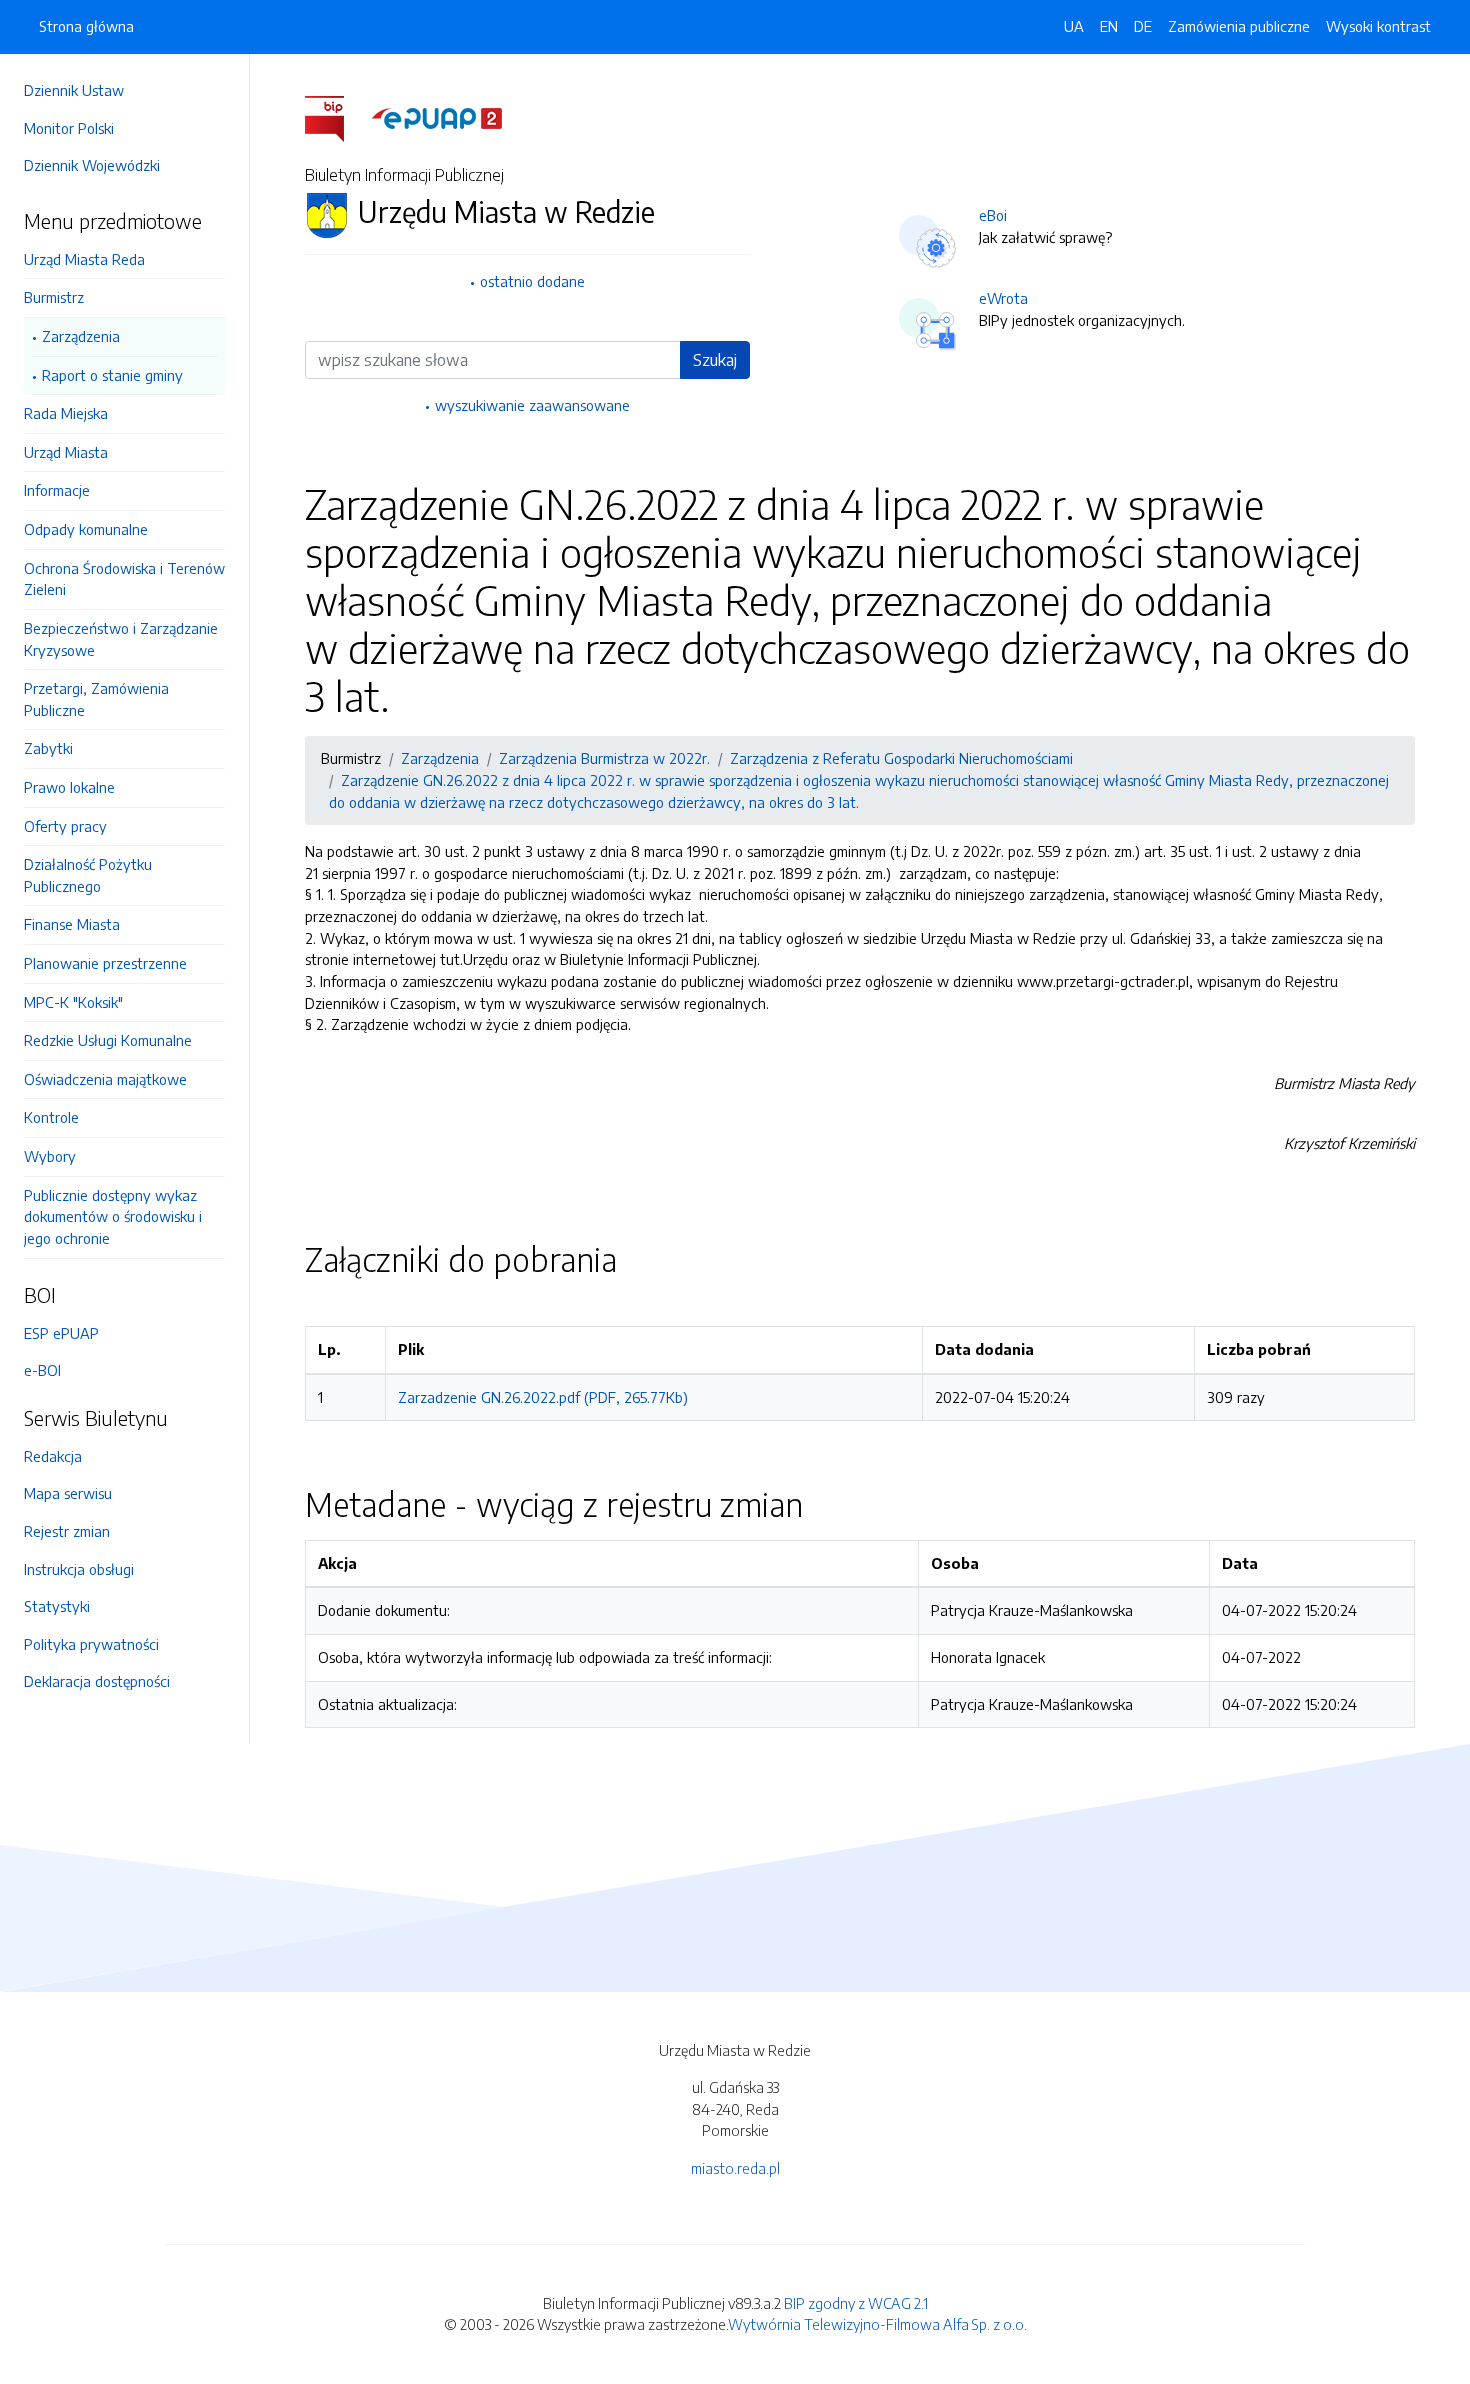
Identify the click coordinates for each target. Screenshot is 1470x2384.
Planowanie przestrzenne (105, 963)
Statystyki (57, 1606)
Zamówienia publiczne (1239, 26)
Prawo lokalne (69, 787)
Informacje (57, 490)
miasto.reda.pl (735, 2168)
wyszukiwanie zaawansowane (532, 405)
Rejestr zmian (67, 1531)
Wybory (50, 1156)
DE (1143, 26)
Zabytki (48, 748)
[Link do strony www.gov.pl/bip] (336, 117)
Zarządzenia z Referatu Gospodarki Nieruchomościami (901, 758)
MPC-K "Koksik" (73, 1002)
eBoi (993, 215)
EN (1109, 26)
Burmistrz (54, 297)
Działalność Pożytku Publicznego (88, 875)
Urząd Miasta (66, 452)
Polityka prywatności (91, 1644)
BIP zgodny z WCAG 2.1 (856, 2303)
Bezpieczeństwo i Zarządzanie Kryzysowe (121, 639)
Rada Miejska (66, 413)
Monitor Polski (69, 128)
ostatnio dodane (532, 281)
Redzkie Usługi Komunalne (108, 1040)
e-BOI (42, 1370)
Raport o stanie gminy (112, 375)
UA (1074, 26)
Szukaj (715, 360)
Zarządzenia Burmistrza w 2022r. (604, 758)
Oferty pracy (65, 826)
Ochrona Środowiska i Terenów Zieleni (124, 579)
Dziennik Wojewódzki (92, 165)
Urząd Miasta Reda (84, 259)
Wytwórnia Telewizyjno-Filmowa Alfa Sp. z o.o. (877, 2324)
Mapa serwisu (68, 1493)
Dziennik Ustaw (74, 90)
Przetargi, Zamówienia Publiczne (96, 699)
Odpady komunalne (86, 529)
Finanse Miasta (72, 924)
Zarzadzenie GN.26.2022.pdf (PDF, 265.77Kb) (543, 1397)
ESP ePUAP (61, 1333)
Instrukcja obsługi (79, 1569)
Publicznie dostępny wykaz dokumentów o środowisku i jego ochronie (113, 1216)
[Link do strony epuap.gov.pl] (437, 117)
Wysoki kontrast (1378, 26)
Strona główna (86, 26)
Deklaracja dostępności (97, 1681)
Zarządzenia (81, 336)
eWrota (1003, 298)
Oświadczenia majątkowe (105, 1079)
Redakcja (53, 1456)
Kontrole (51, 1117)
